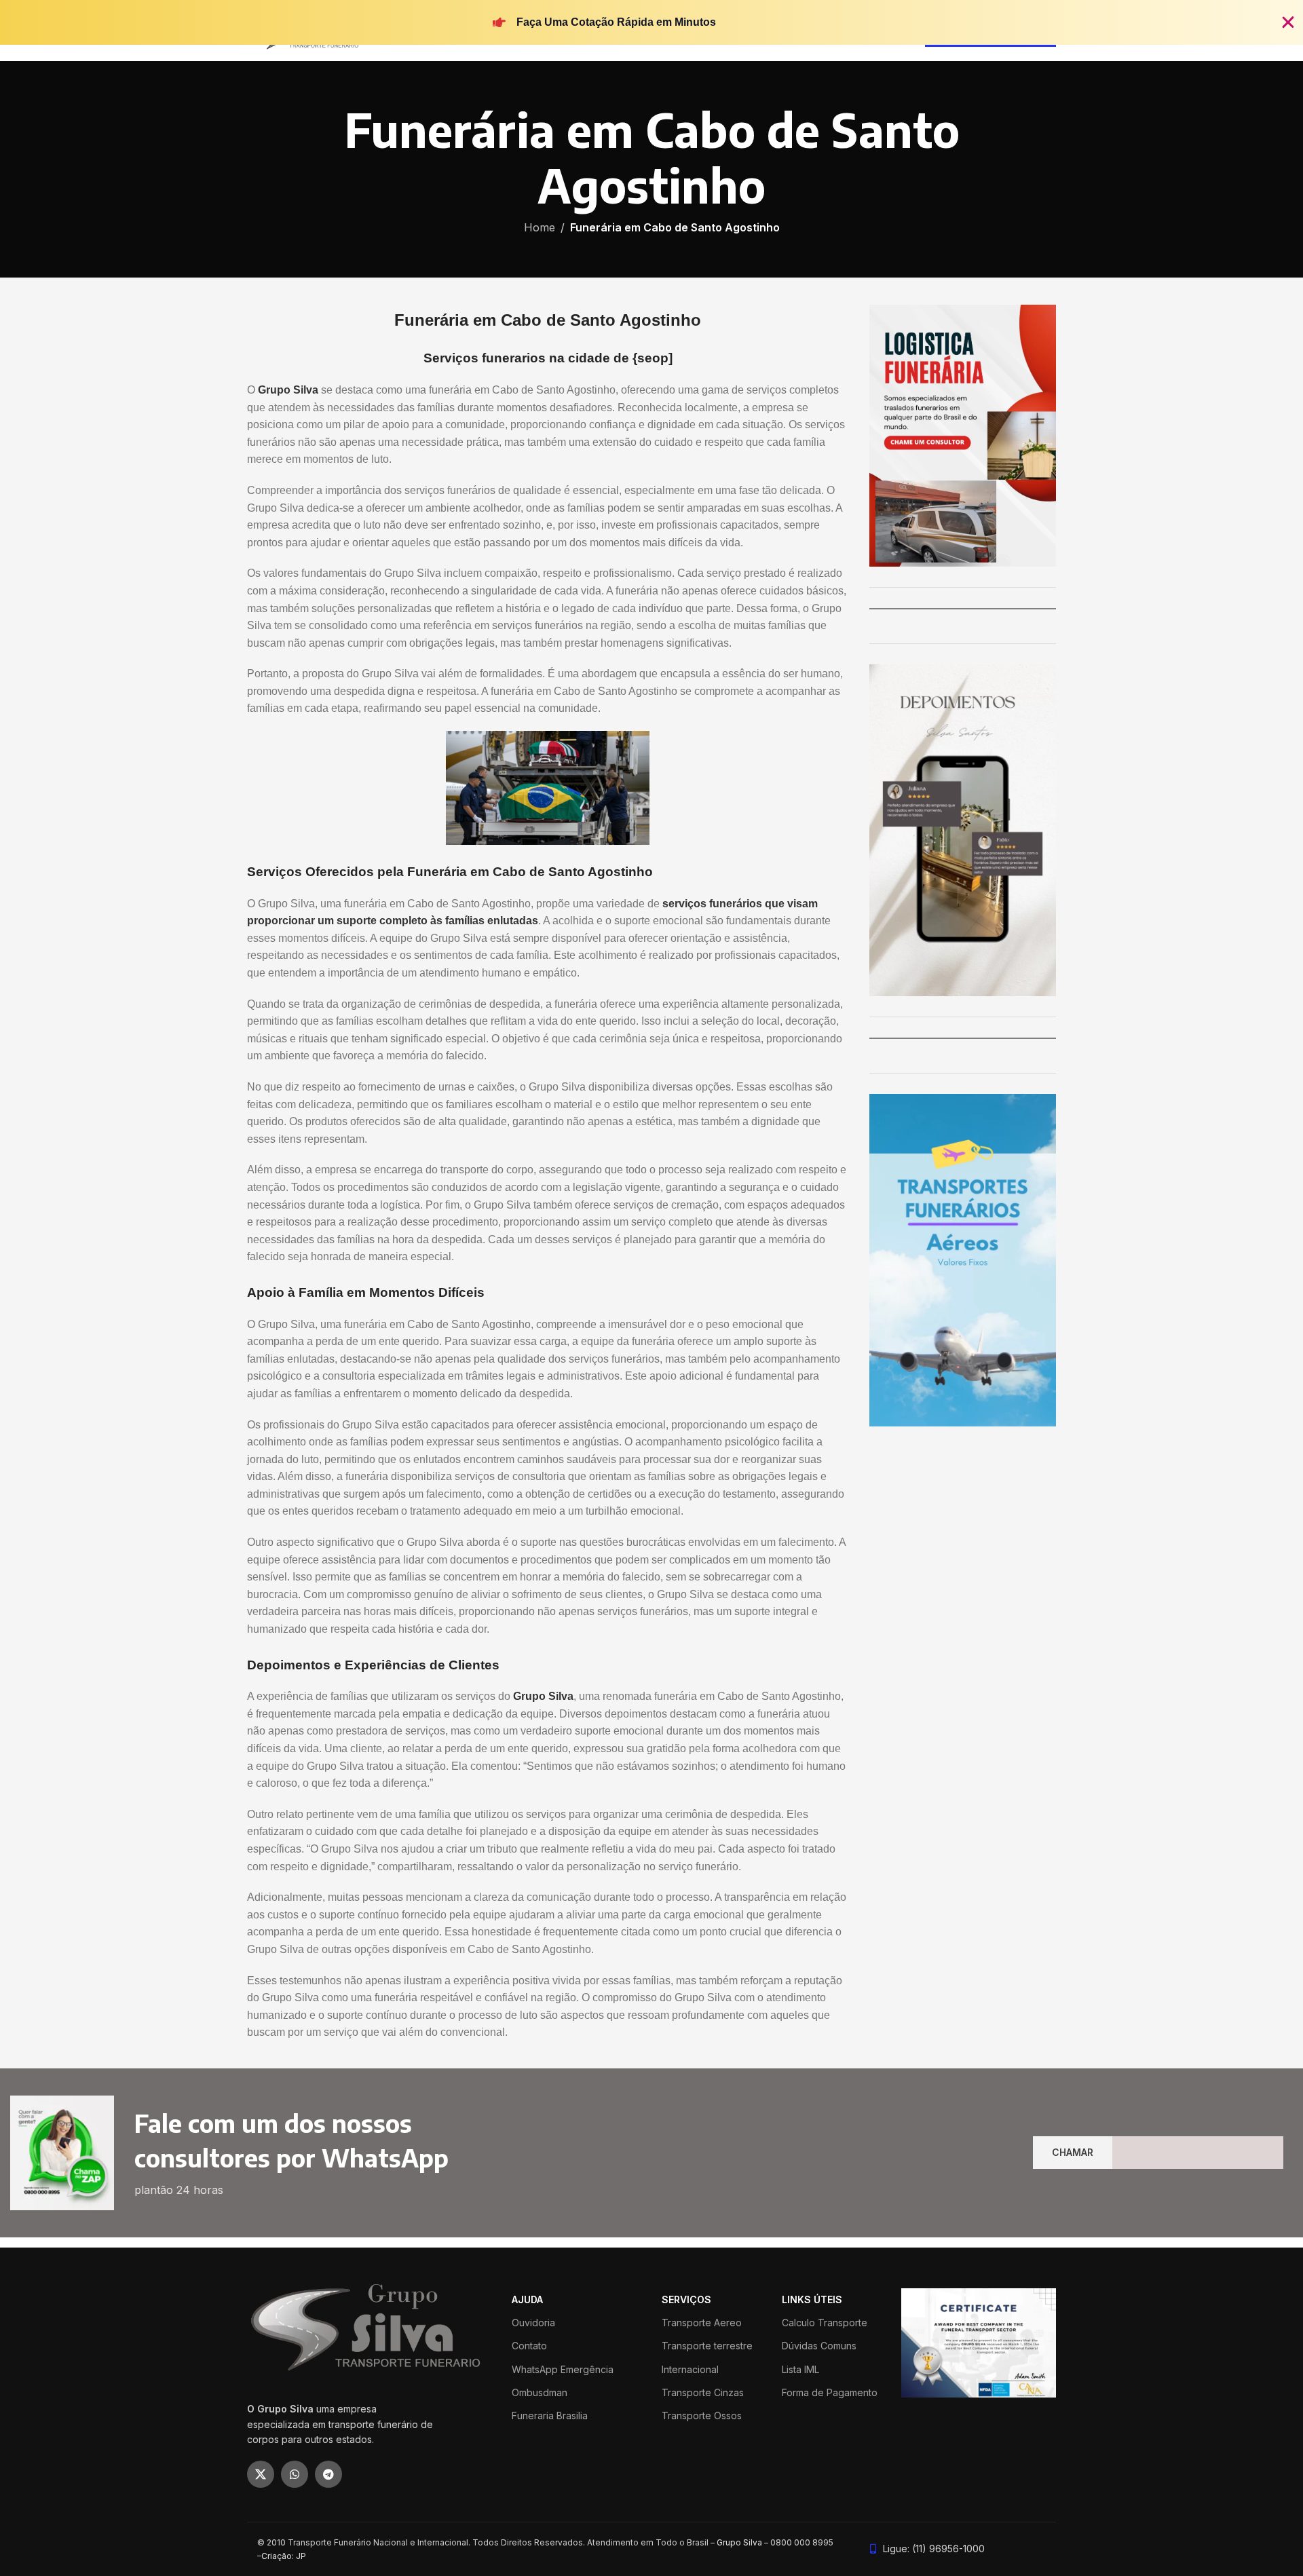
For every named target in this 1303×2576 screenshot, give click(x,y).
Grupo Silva (739, 2542)
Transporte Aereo (702, 2323)
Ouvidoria (533, 2323)
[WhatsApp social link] (295, 2474)
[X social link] (261, 2474)
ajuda (527, 2299)
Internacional (690, 2369)
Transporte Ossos (702, 2416)
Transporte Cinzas (703, 2392)
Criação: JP (284, 2556)
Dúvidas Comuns (819, 2346)
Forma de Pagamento (830, 2392)
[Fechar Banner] (1288, 22)
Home (540, 227)
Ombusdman (540, 2392)
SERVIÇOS (686, 2299)
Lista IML (800, 2369)
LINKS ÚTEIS (812, 2299)
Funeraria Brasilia (550, 2416)
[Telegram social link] (328, 2474)
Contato (529, 2346)
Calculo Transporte (825, 2323)
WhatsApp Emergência (563, 2369)
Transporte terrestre (707, 2346)
